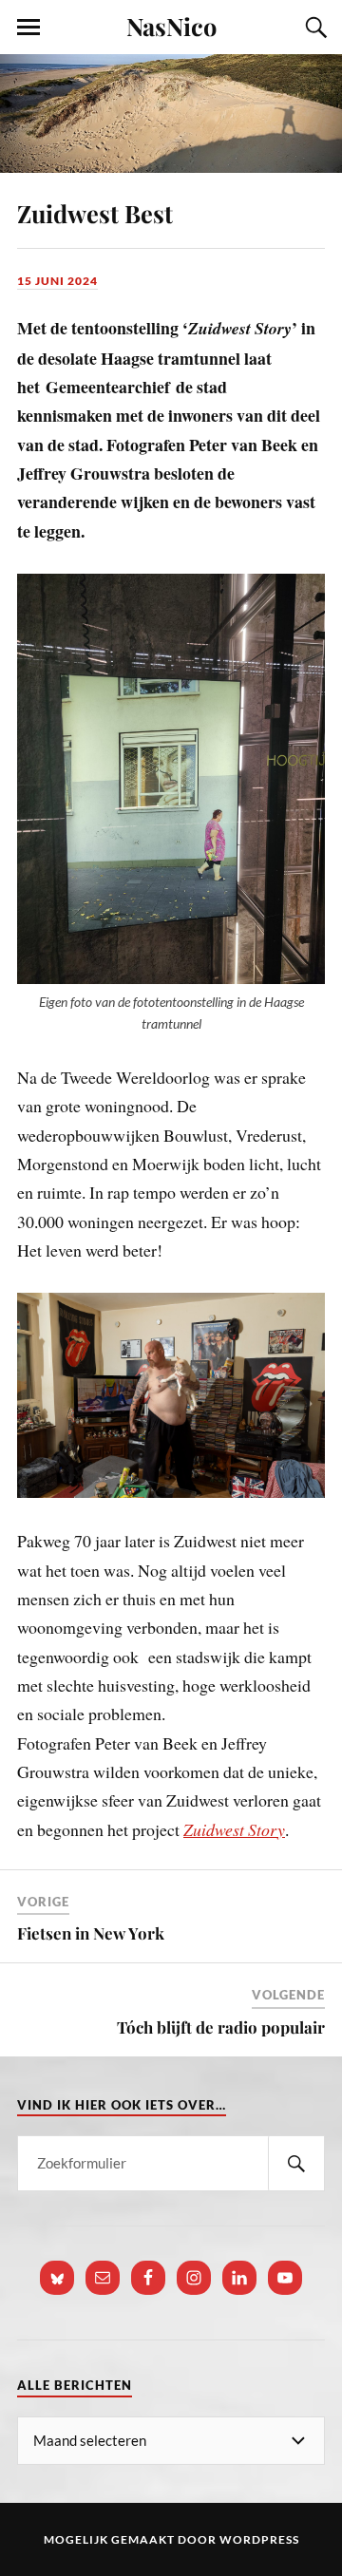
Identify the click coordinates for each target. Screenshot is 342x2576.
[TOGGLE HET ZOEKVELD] (313, 28)
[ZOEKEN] (296, 2163)
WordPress (259, 2539)
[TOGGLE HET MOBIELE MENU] (28, 28)
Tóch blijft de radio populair (221, 2027)
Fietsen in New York (91, 1933)
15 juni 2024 (57, 281)
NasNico (171, 26)
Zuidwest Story (234, 1829)
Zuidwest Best (95, 213)
